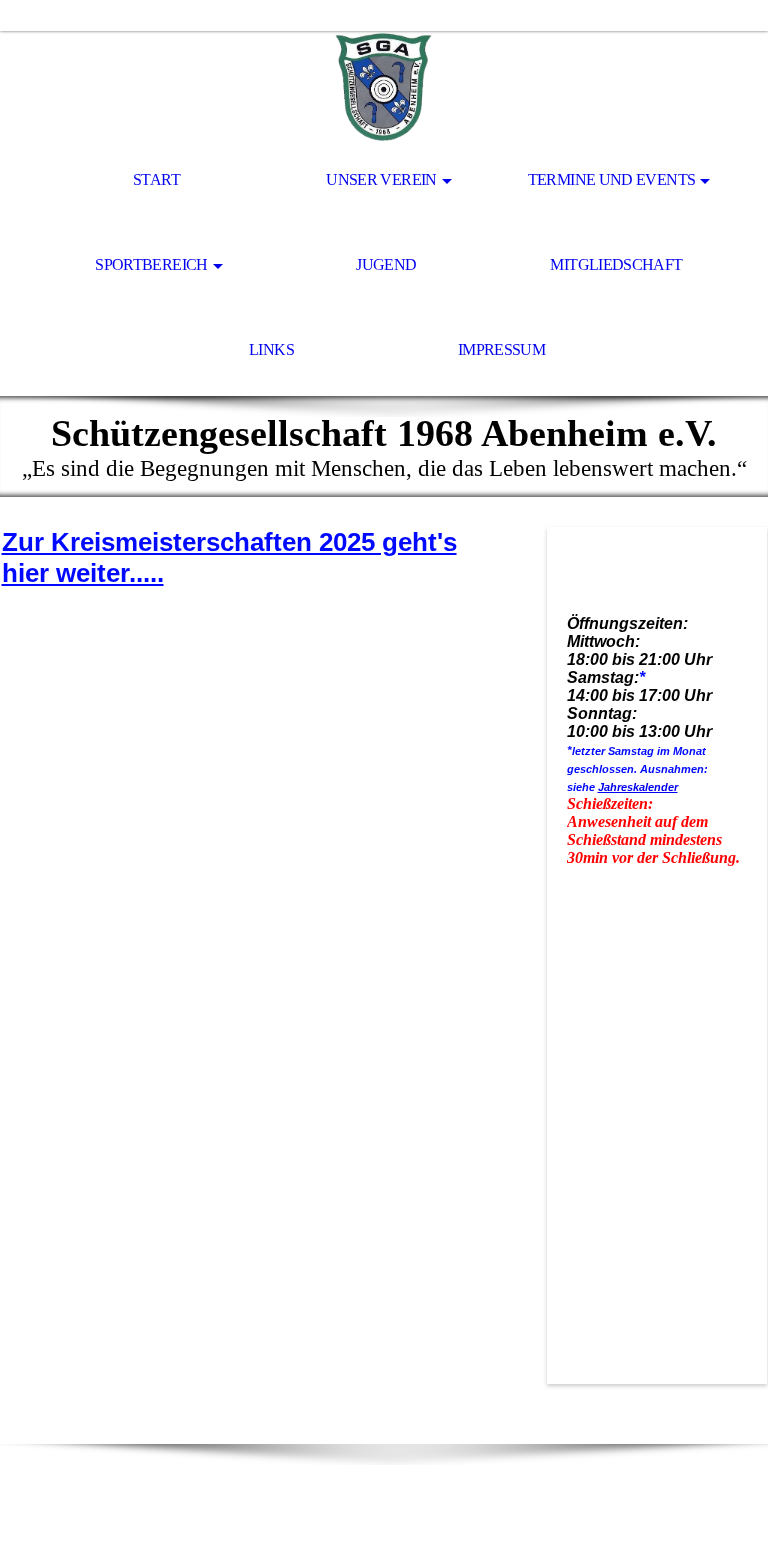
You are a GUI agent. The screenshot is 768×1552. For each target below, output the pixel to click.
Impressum (501, 349)
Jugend (386, 264)
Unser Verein (381, 179)
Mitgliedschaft (616, 264)
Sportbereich (151, 264)
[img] (384, 86)
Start (156, 179)
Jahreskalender (638, 787)
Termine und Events (611, 179)
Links (271, 349)
